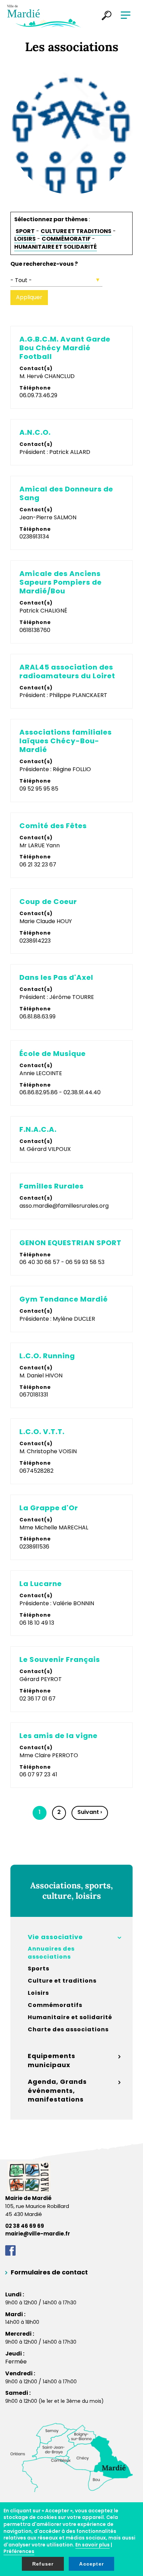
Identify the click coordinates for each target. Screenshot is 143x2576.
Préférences (19, 2551)
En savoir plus (92, 2545)
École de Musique (53, 1054)
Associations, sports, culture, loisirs (71, 1891)
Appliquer (29, 297)
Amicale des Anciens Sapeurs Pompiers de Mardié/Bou (61, 582)
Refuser (43, 2564)
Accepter (91, 2564)
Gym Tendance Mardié (64, 1299)
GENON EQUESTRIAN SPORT (70, 1243)
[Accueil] (44, 16)
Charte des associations (68, 2030)
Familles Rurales (52, 1186)
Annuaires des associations (51, 1953)
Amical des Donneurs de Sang (66, 494)
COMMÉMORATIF (66, 239)
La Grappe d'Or (49, 1508)
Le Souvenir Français (60, 1660)
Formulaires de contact (49, 2272)
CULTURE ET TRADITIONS (76, 231)
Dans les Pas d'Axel (56, 978)
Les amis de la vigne (58, 1736)
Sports (39, 1969)
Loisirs (38, 1993)
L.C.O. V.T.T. (42, 1432)
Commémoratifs (55, 2005)
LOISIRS (25, 239)
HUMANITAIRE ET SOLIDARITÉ (56, 247)
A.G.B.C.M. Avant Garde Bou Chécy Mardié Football (65, 348)
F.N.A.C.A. (38, 1130)
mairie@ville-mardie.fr (38, 2234)
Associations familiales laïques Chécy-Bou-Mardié (66, 741)
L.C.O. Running (47, 1356)
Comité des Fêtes (53, 826)
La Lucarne (41, 1584)
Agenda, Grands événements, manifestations (57, 2090)
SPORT (25, 231)
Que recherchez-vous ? (44, 264)
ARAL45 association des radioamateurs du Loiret (67, 672)
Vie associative (55, 1937)
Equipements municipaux (52, 2060)
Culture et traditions (62, 1981)
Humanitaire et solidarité (70, 2017)
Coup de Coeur (48, 902)
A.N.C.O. (35, 433)
